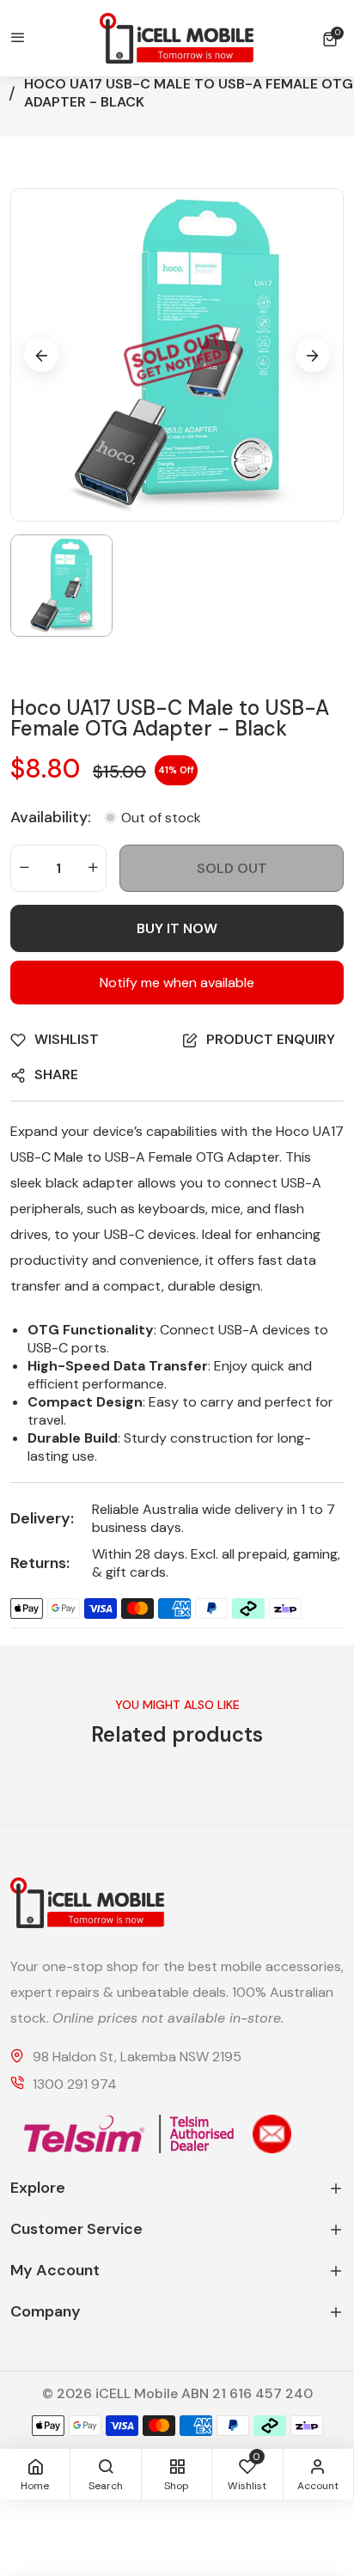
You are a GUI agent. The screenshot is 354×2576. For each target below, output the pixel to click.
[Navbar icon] (18, 39)
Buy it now (177, 928)
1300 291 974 (75, 2085)
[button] (333, 39)
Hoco (293, 1131)
